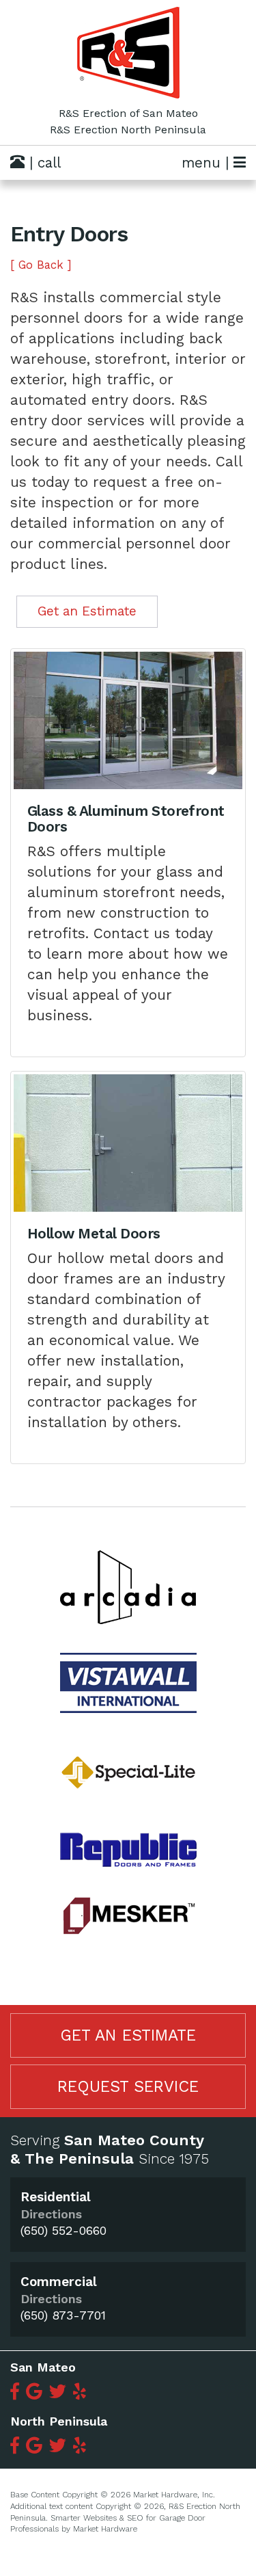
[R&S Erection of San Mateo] (128, 53)
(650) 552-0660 (63, 2230)
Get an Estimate (87, 611)
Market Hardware (105, 2529)
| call (43, 163)
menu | (208, 163)
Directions (51, 2214)
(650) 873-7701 (63, 2315)
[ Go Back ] (41, 265)
